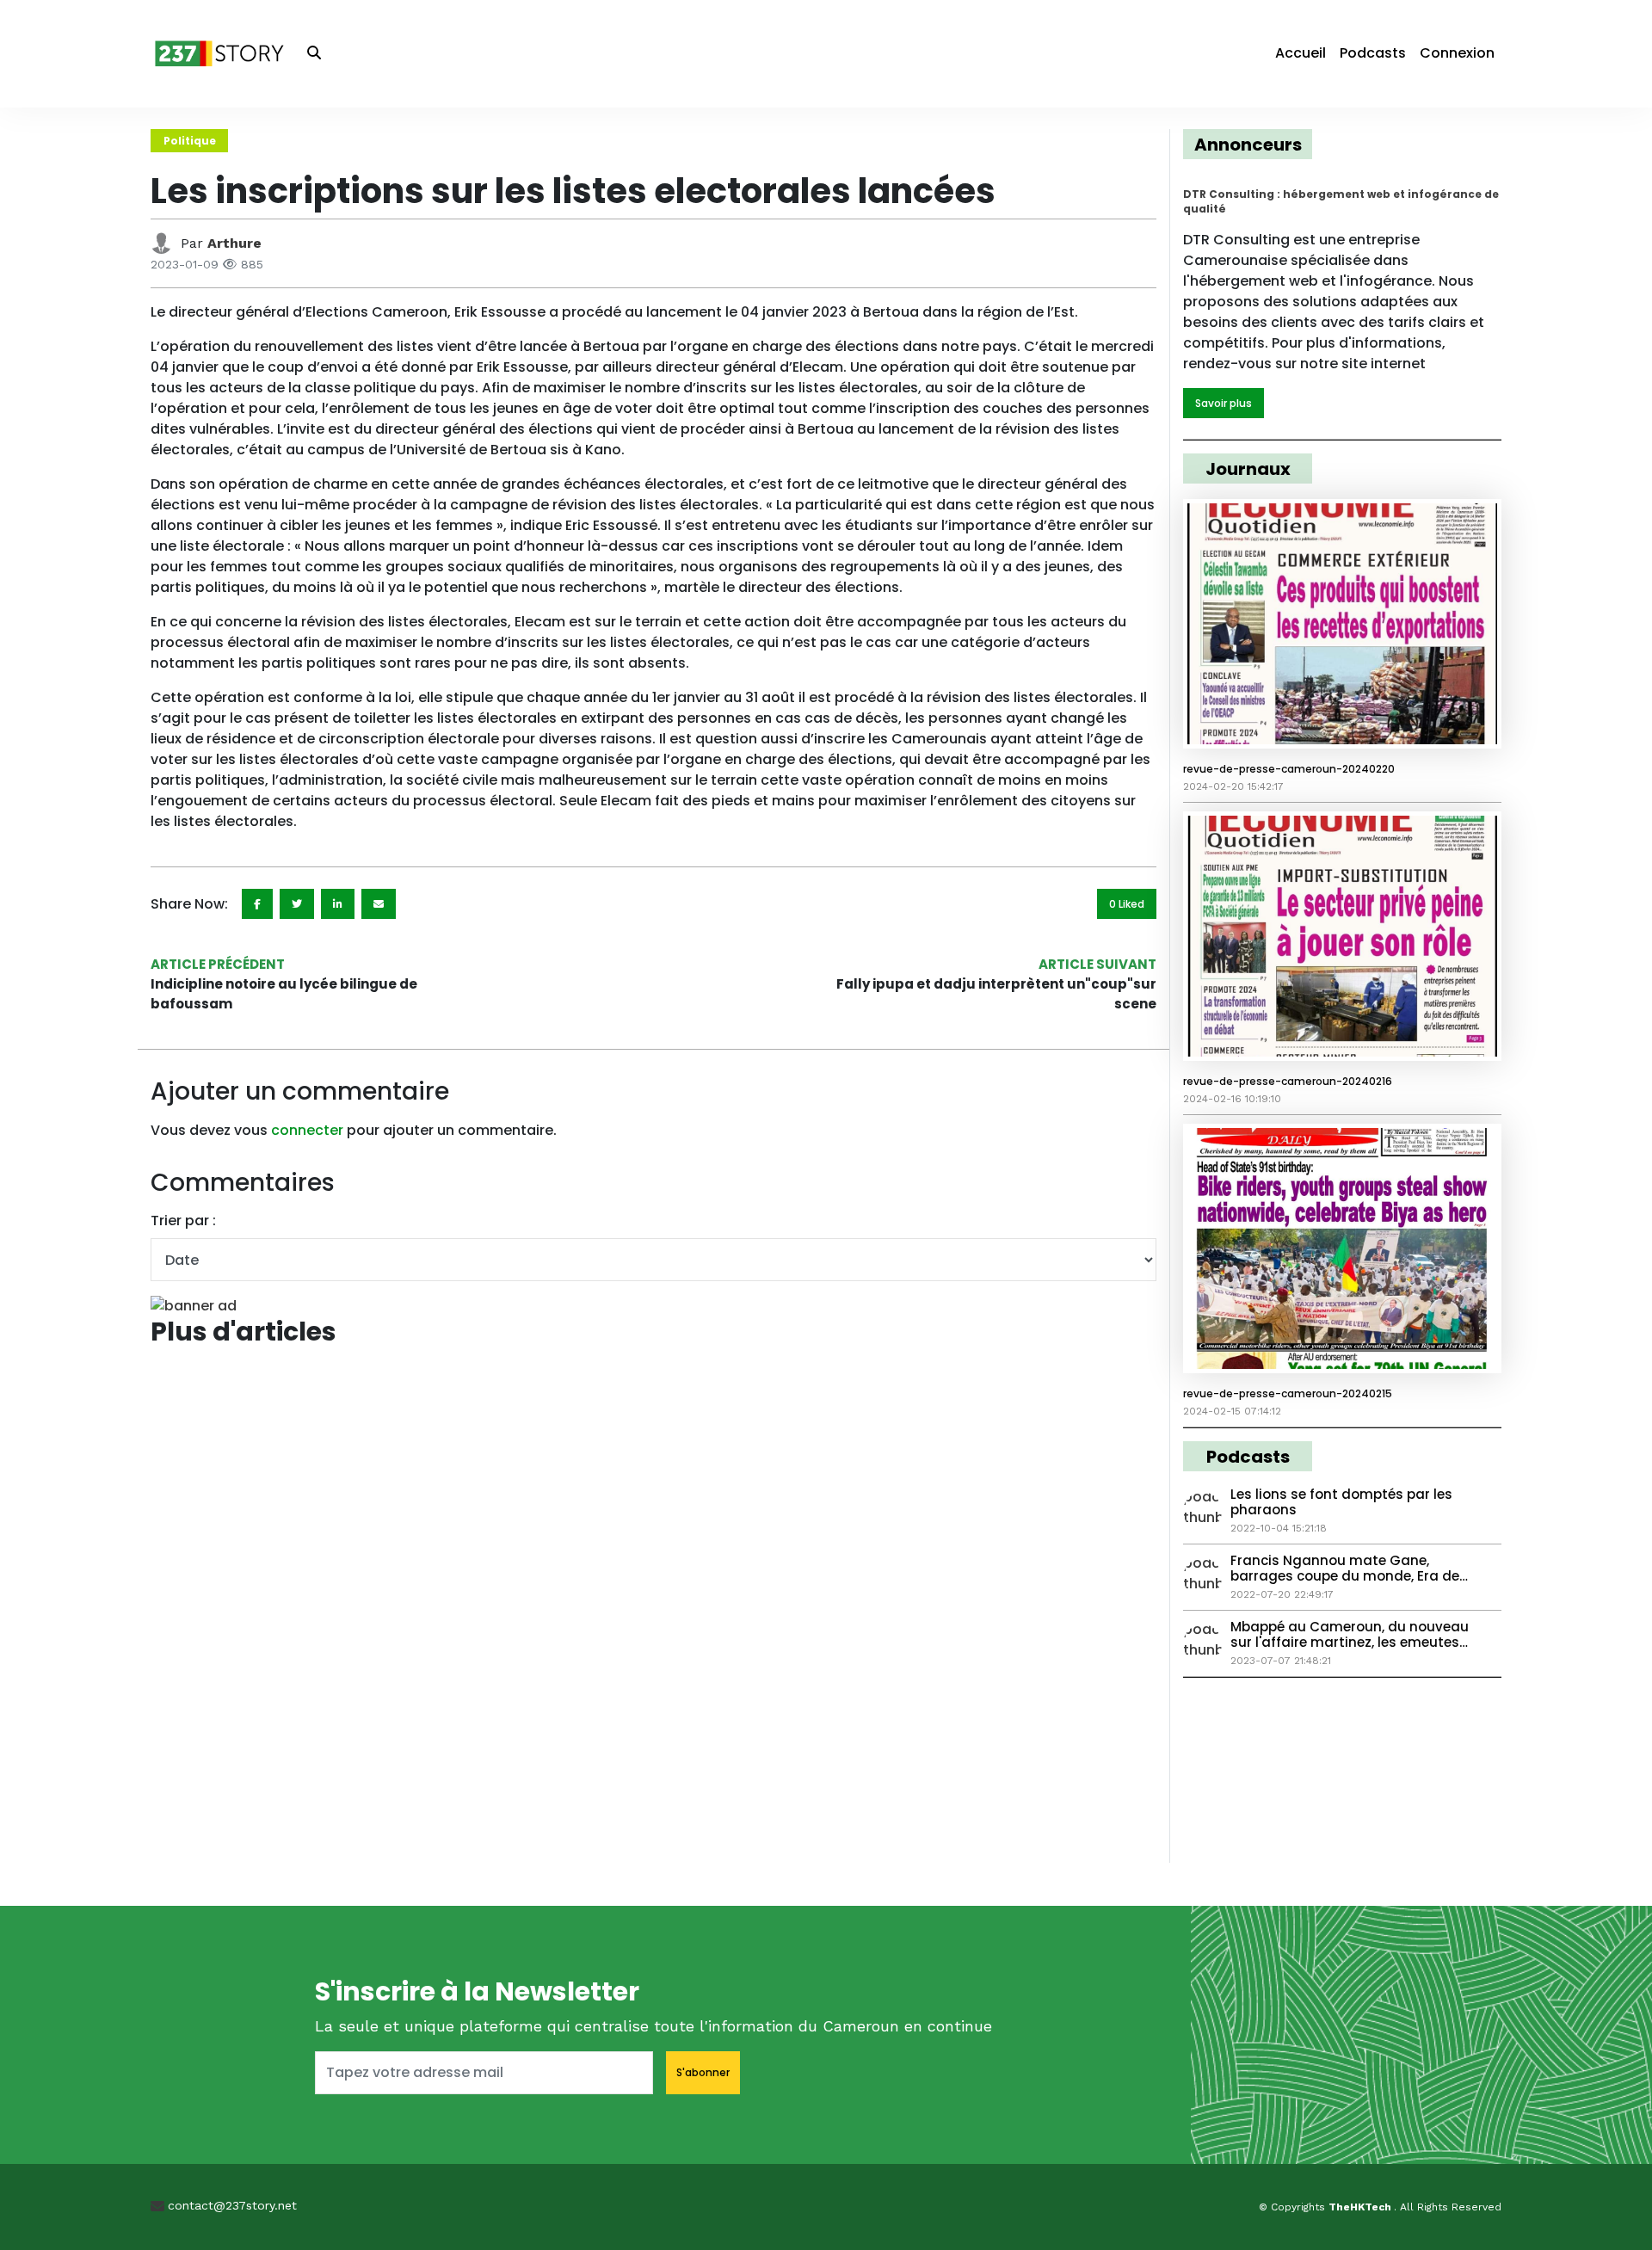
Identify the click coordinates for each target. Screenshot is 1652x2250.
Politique (190, 141)
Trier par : (183, 1221)
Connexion (1457, 53)
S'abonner (703, 2072)
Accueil (1301, 53)
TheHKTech (1361, 2207)
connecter (307, 1130)
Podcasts (1373, 53)
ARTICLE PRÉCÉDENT (218, 964)
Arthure (234, 243)
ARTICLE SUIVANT (1097, 964)
